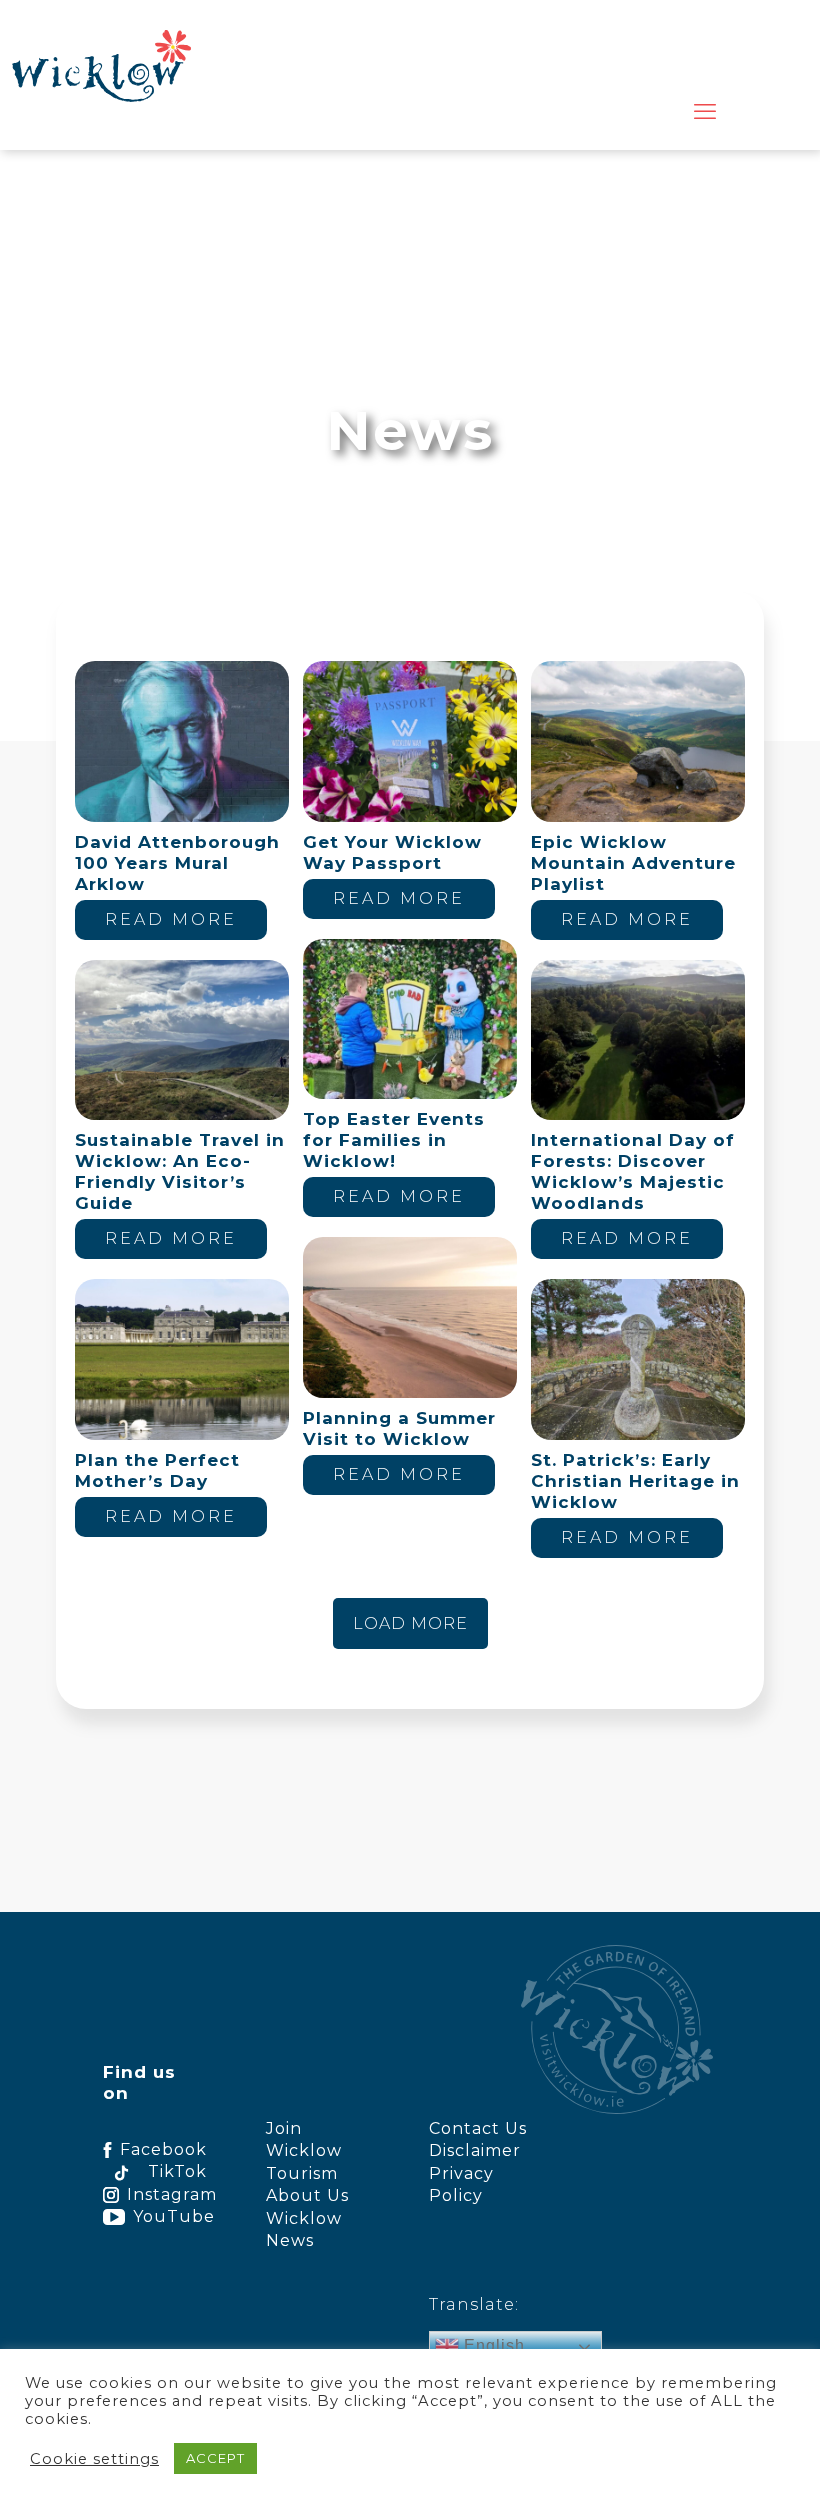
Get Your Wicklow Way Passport (392, 852)
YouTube (169, 2216)
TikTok (177, 2171)
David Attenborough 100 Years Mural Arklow (177, 863)
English (492, 2345)
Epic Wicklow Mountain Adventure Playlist (633, 863)
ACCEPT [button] (215, 2458)
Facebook (163, 2149)
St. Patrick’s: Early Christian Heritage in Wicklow (635, 1481)
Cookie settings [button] (94, 2459)
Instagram (166, 2194)
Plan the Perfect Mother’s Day (157, 1470)
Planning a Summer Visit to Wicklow (399, 1428)
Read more (171, 919)
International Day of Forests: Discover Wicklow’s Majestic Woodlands (633, 1171)
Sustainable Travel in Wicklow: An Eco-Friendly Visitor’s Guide (180, 1171)
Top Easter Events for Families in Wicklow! (394, 1140)
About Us (307, 2195)
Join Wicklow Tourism (304, 2151)
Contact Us (478, 2128)
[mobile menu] (705, 112)
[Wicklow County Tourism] (101, 65)
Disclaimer (475, 2150)
